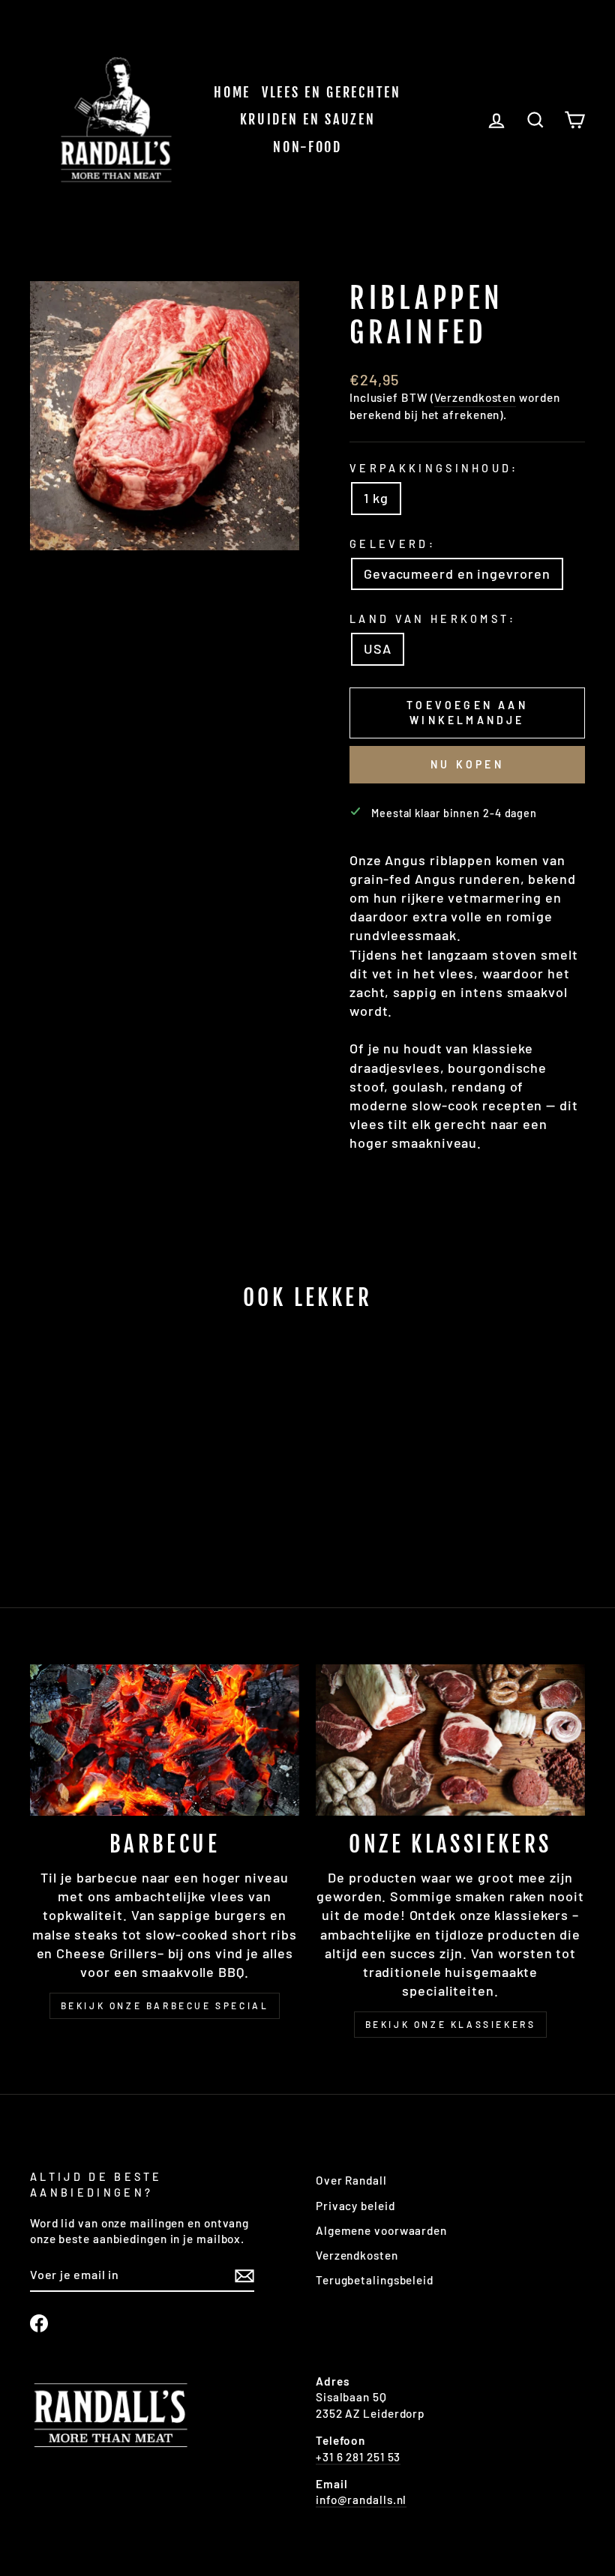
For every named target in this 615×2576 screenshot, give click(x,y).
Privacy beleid (355, 2206)
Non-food (307, 147)
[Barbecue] (165, 1740)
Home (232, 92)
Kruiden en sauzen (308, 119)
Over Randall (351, 2180)
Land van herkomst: (433, 619)
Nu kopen (467, 764)
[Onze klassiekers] (450, 1740)
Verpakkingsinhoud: (434, 468)
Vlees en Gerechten (331, 92)
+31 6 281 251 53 (358, 2457)
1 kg (376, 498)
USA (378, 648)
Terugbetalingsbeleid (375, 2280)
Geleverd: (393, 544)
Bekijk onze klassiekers (451, 2024)
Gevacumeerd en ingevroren (457, 574)
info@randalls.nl (361, 2500)
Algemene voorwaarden (381, 2230)
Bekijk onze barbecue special (165, 2005)
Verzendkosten (475, 397)
